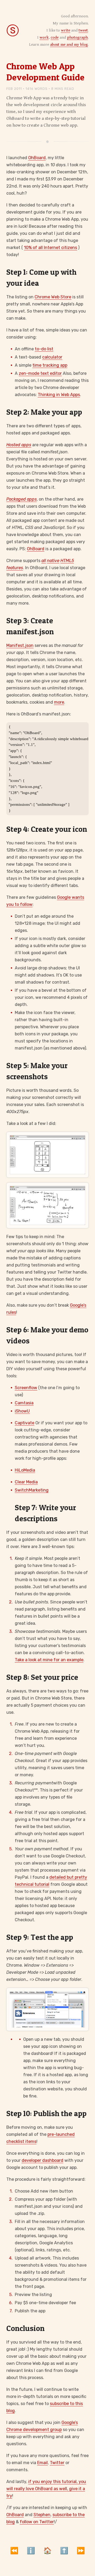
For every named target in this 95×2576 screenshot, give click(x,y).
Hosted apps (19, 445)
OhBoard (37, 158)
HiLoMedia (25, 1470)
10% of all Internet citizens (51, 248)
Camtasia (24, 1403)
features (15, 568)
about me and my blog (69, 45)
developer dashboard (42, 2160)
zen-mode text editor (40, 373)
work (44, 37)
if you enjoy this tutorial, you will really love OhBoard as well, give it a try (46, 2489)
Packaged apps (22, 499)
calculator (52, 357)
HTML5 (67, 561)
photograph (77, 37)
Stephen (42, 2515)
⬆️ (64, 2551)
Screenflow (26, 1388)
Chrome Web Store (53, 297)
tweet (83, 30)
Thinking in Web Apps (59, 395)
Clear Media (26, 1482)
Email (42, 2463)
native (53, 561)
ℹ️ (31, 2551)
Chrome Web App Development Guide (45, 72)
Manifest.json (20, 645)
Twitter (57, 2463)
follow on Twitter (37, 2522)
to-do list (44, 349)
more (59, 702)
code (55, 37)
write (66, 30)
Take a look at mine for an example (49, 1660)
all (44, 561)
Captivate (25, 1423)
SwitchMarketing (32, 1490)
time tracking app (50, 365)
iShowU (22, 1411)
